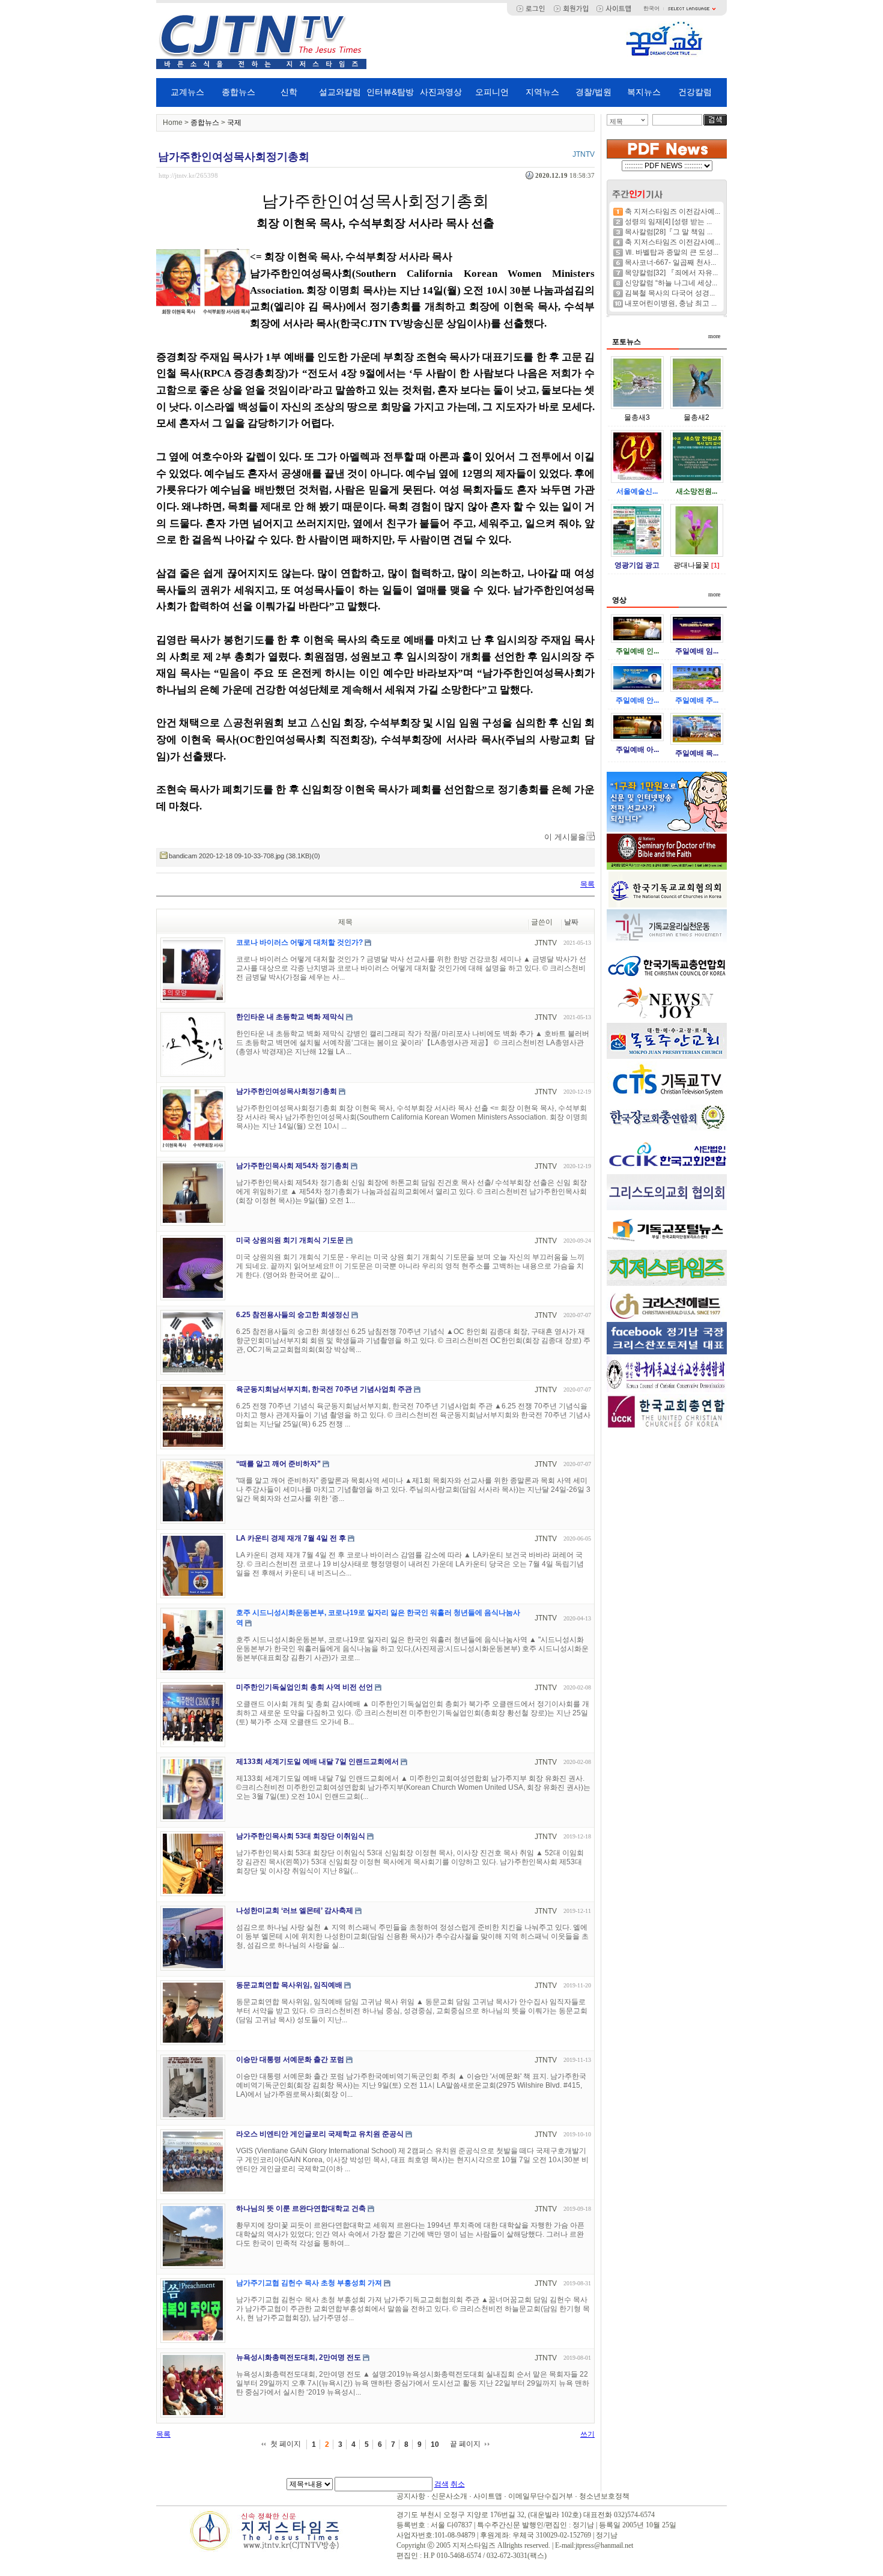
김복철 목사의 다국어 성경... (670, 293)
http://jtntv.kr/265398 (188, 175)
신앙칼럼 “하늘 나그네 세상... (671, 283)
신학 (289, 92)
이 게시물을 (565, 837)
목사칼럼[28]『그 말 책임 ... (669, 232)
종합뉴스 (238, 92)
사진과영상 (441, 92)
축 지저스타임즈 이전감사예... (672, 211)
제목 (616, 121)
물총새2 (696, 417)
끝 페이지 (465, 2444)
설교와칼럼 (340, 92)
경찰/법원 (593, 92)
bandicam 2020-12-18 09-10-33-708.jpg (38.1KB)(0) (244, 856)
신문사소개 (449, 2496)
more (714, 336)
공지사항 (411, 2496)
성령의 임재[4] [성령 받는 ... (668, 222)
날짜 (571, 922)
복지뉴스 (644, 92)
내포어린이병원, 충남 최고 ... (671, 303)
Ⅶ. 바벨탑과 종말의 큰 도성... (672, 252)
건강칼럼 (695, 92)
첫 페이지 (286, 2444)
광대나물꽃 (691, 565)
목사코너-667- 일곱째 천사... (670, 262)
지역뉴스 (542, 92)
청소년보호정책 (604, 2496)
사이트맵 (488, 2496)
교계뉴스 (187, 92)
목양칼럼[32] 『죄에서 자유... (671, 273)
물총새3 (637, 417)
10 (435, 2444)
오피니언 (492, 92)
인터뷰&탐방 (390, 92)
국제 (234, 123)
